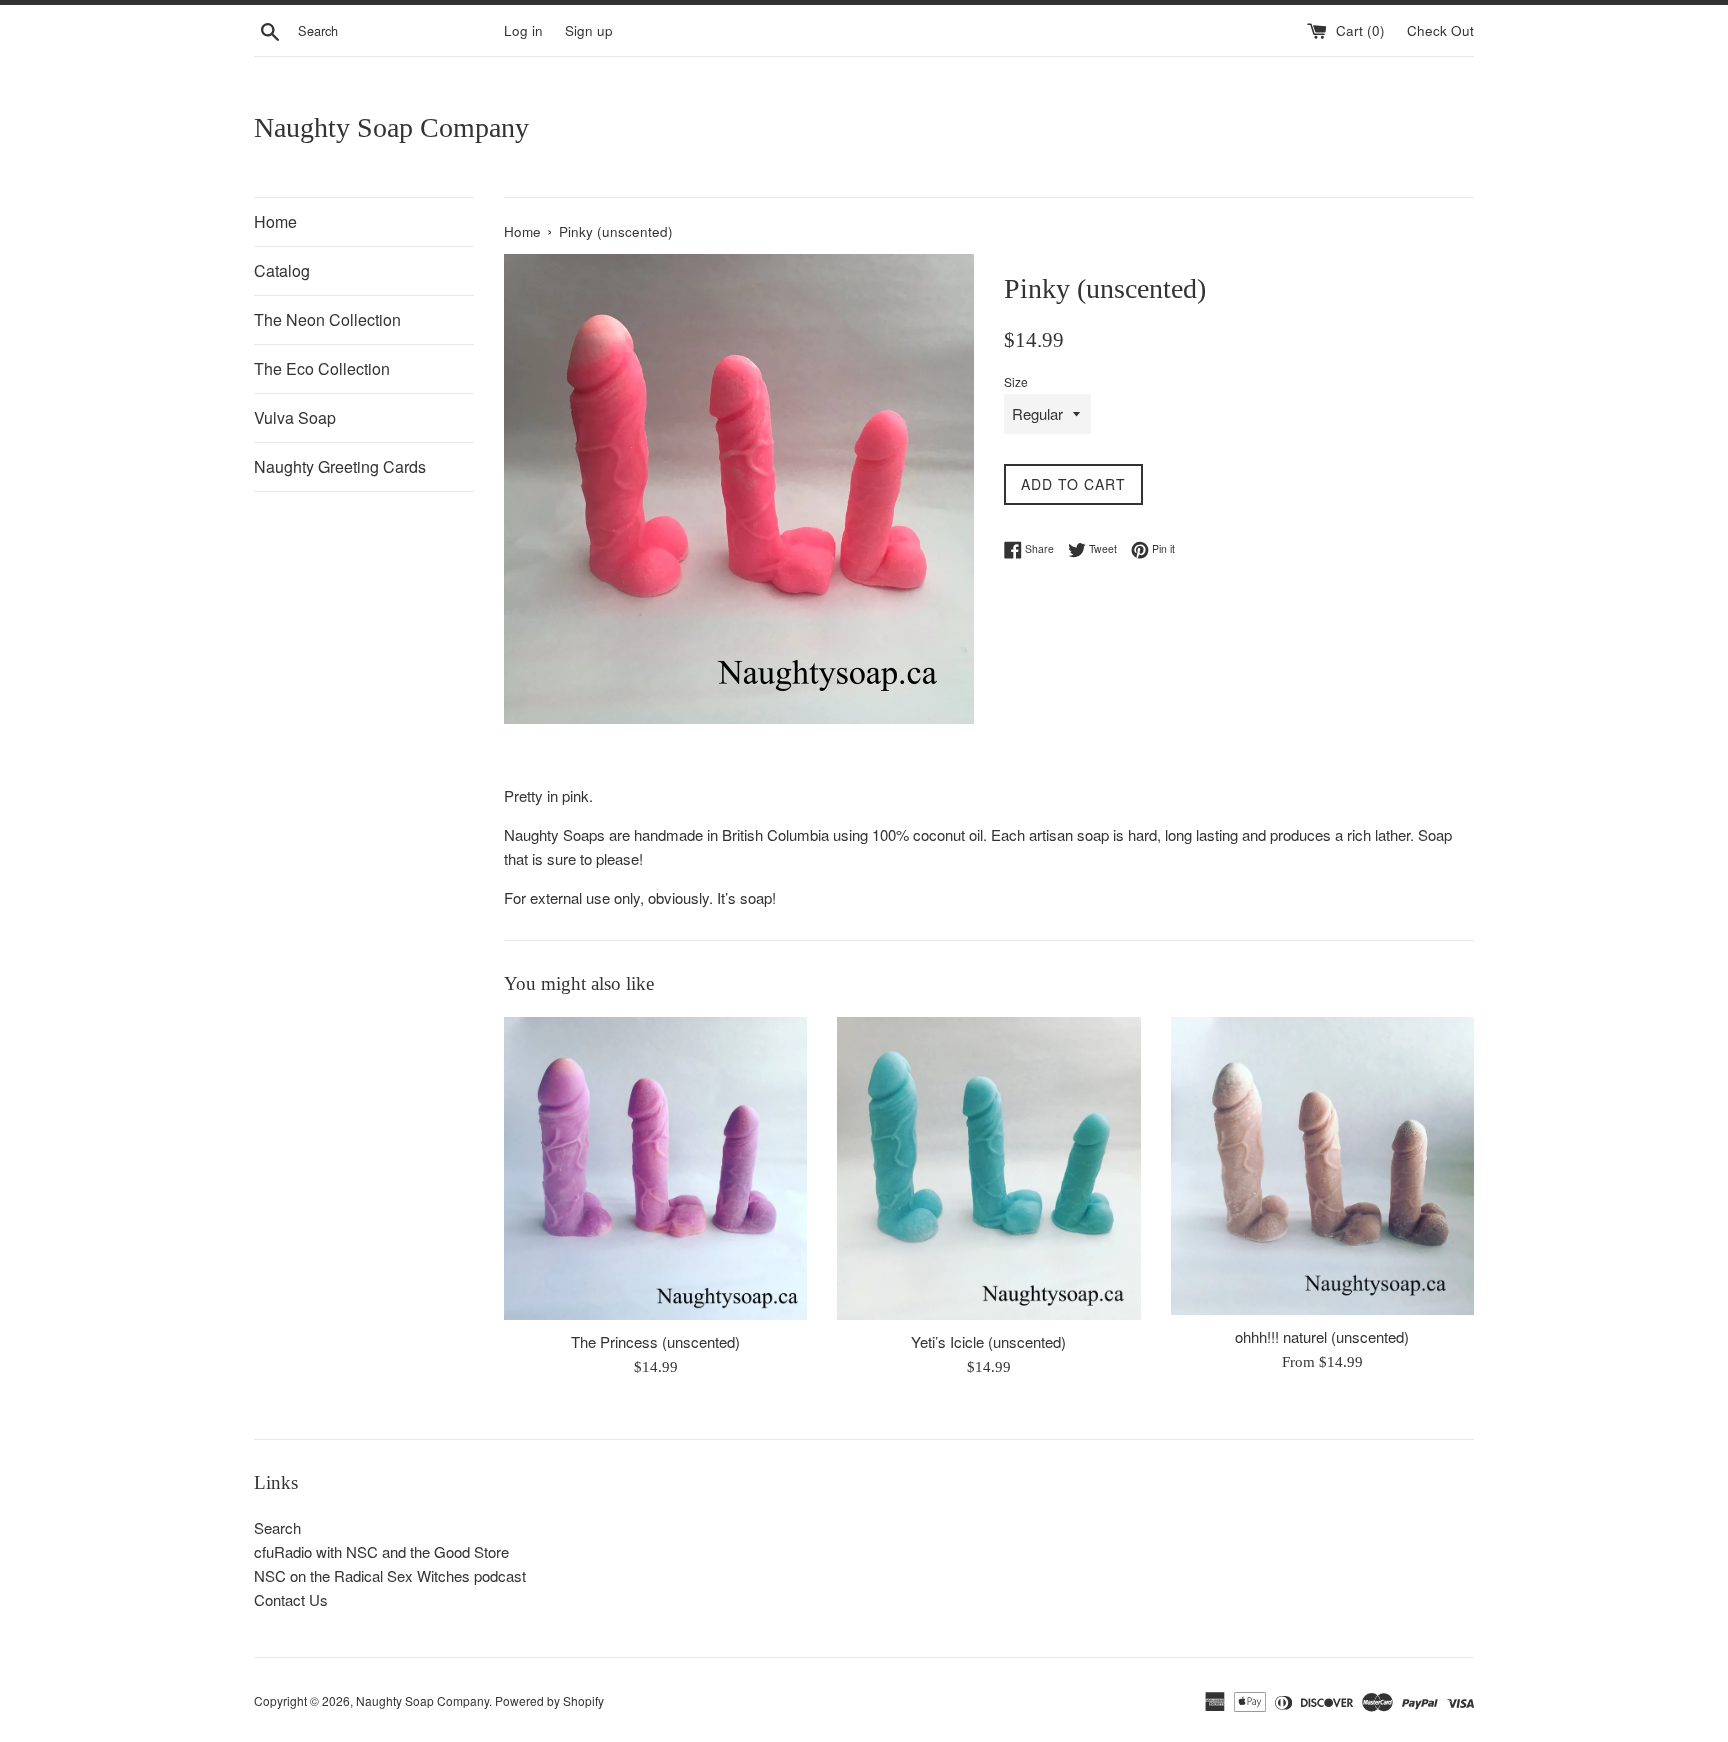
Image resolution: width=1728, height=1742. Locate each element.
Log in (523, 30)
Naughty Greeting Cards (340, 466)
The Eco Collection (322, 368)
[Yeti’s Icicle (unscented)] (988, 1168)
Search (277, 1527)
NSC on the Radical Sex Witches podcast (390, 1575)
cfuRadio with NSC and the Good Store (381, 1551)
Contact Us (291, 1599)
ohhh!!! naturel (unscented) (1322, 1336)
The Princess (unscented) (655, 1341)
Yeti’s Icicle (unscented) (988, 1341)
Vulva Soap (295, 417)
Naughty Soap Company (391, 127)
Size (1016, 381)
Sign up (589, 30)
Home (275, 221)
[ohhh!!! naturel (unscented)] (1322, 1166)
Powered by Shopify (549, 1700)
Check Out (1440, 30)
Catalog (282, 270)
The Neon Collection (327, 319)
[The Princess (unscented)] (655, 1168)
